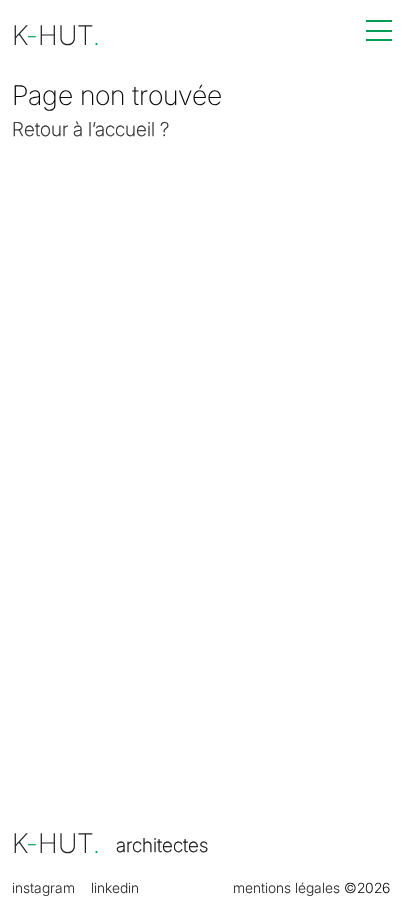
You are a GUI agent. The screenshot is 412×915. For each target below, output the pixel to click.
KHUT (56, 843)
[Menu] (379, 31)
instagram (43, 888)
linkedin (115, 888)
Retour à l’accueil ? (90, 129)
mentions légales (286, 888)
